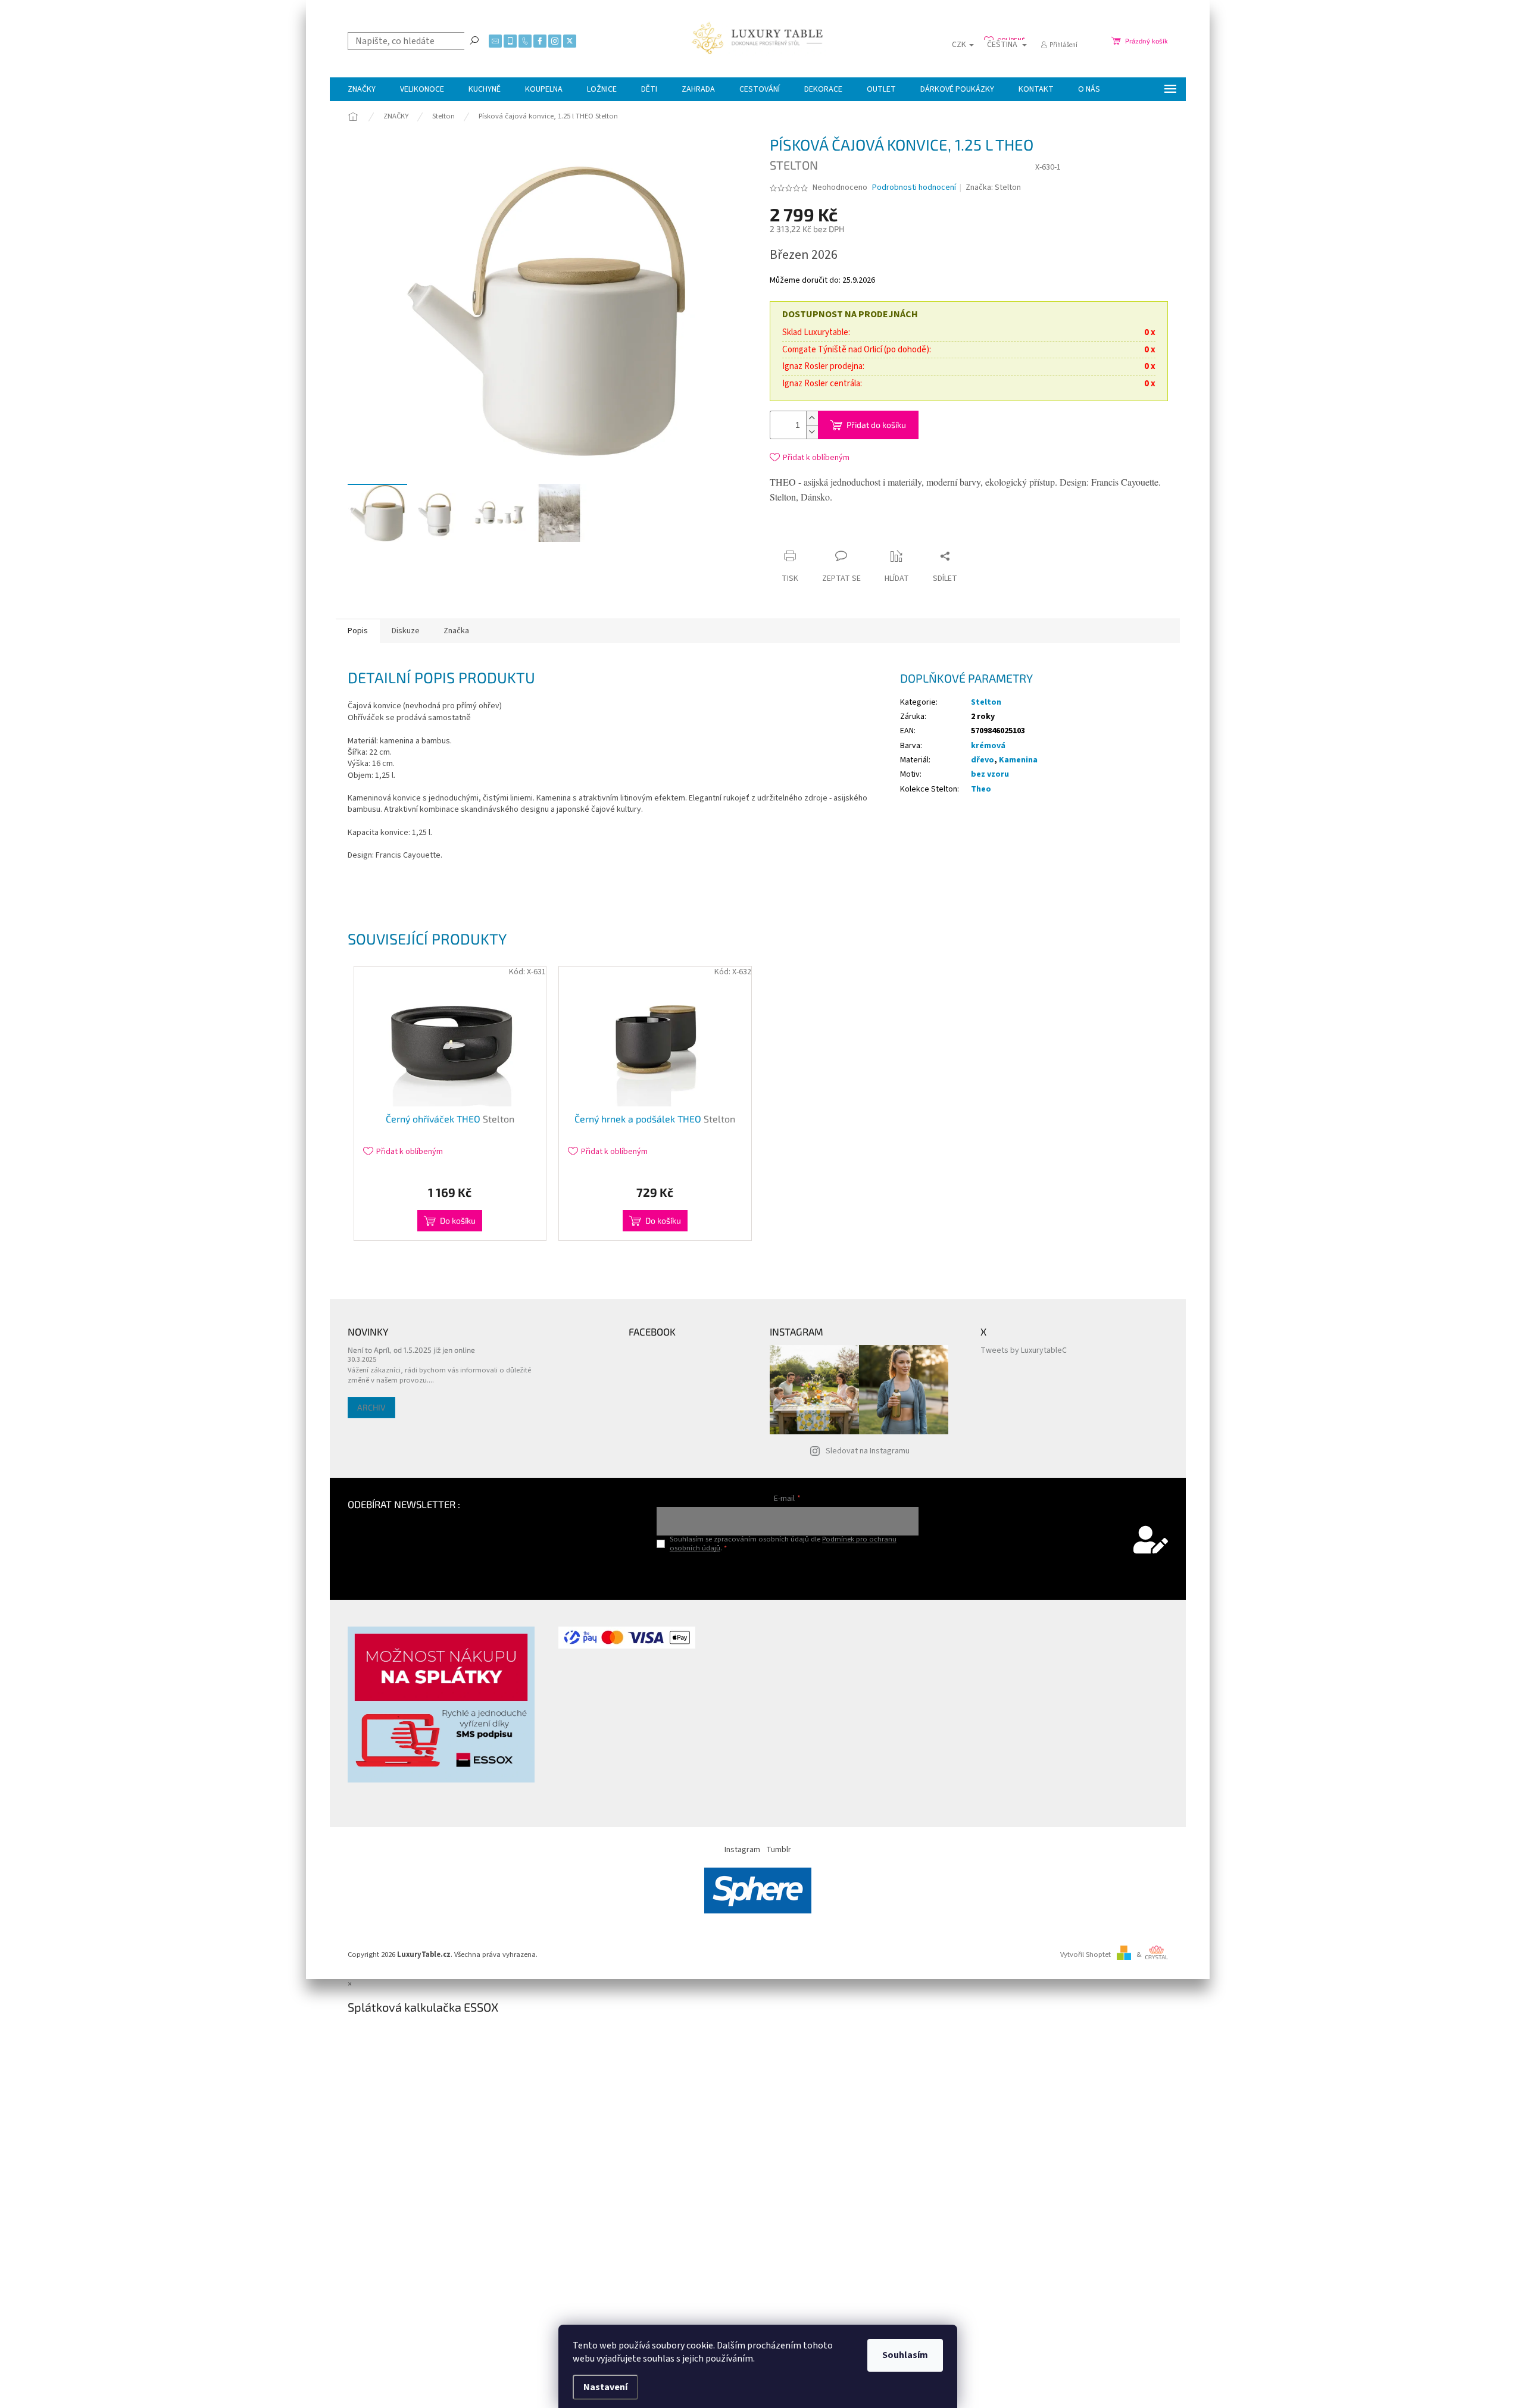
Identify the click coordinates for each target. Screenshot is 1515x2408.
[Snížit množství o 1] (812, 432)
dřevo (983, 760)
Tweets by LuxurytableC (1024, 1350)
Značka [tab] (456, 631)
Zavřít (880, 533)
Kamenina (1018, 760)
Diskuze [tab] (406, 631)
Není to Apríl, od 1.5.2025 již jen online (411, 1350)
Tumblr (779, 1850)
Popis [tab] (358, 631)
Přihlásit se (787, 1573)
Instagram (742, 1850)
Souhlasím (905, 2355)
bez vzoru (990, 774)
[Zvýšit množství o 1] (812, 418)
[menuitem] (362, 89)
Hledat (474, 40)
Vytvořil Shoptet (1086, 1954)
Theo (981, 789)
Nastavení (605, 2387)
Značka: (993, 187)
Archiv (371, 1407)
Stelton (986, 702)
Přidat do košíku (876, 425)
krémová (988, 746)
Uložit (840, 536)
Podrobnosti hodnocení (914, 188)
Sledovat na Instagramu (868, 1451)
